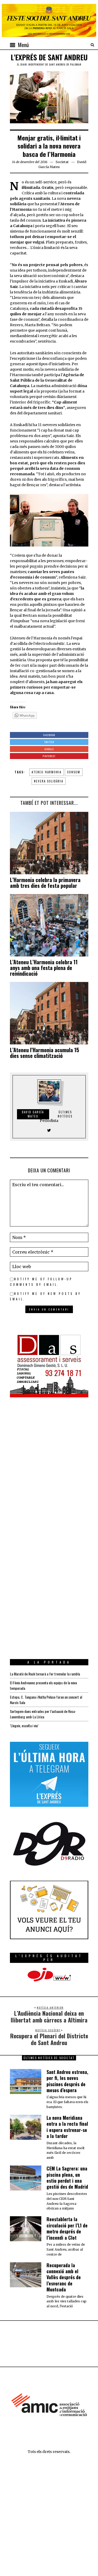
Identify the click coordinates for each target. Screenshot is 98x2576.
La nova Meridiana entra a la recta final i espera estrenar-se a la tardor (67, 2127)
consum (74, 772)
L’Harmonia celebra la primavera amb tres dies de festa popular (45, 883)
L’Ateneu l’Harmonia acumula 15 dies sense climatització (45, 1053)
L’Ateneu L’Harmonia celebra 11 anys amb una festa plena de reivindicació (44, 968)
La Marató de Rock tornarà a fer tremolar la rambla (45, 1674)
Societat (62, 162)
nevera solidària (49, 781)
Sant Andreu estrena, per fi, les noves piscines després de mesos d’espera (67, 2081)
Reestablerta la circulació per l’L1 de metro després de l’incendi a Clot (67, 2228)
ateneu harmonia (47, 772)
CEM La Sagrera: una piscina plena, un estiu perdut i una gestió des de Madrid (67, 2177)
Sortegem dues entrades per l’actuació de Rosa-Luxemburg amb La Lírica (43, 1714)
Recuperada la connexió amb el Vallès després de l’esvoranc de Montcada (64, 2277)
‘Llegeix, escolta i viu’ (24, 1726)
